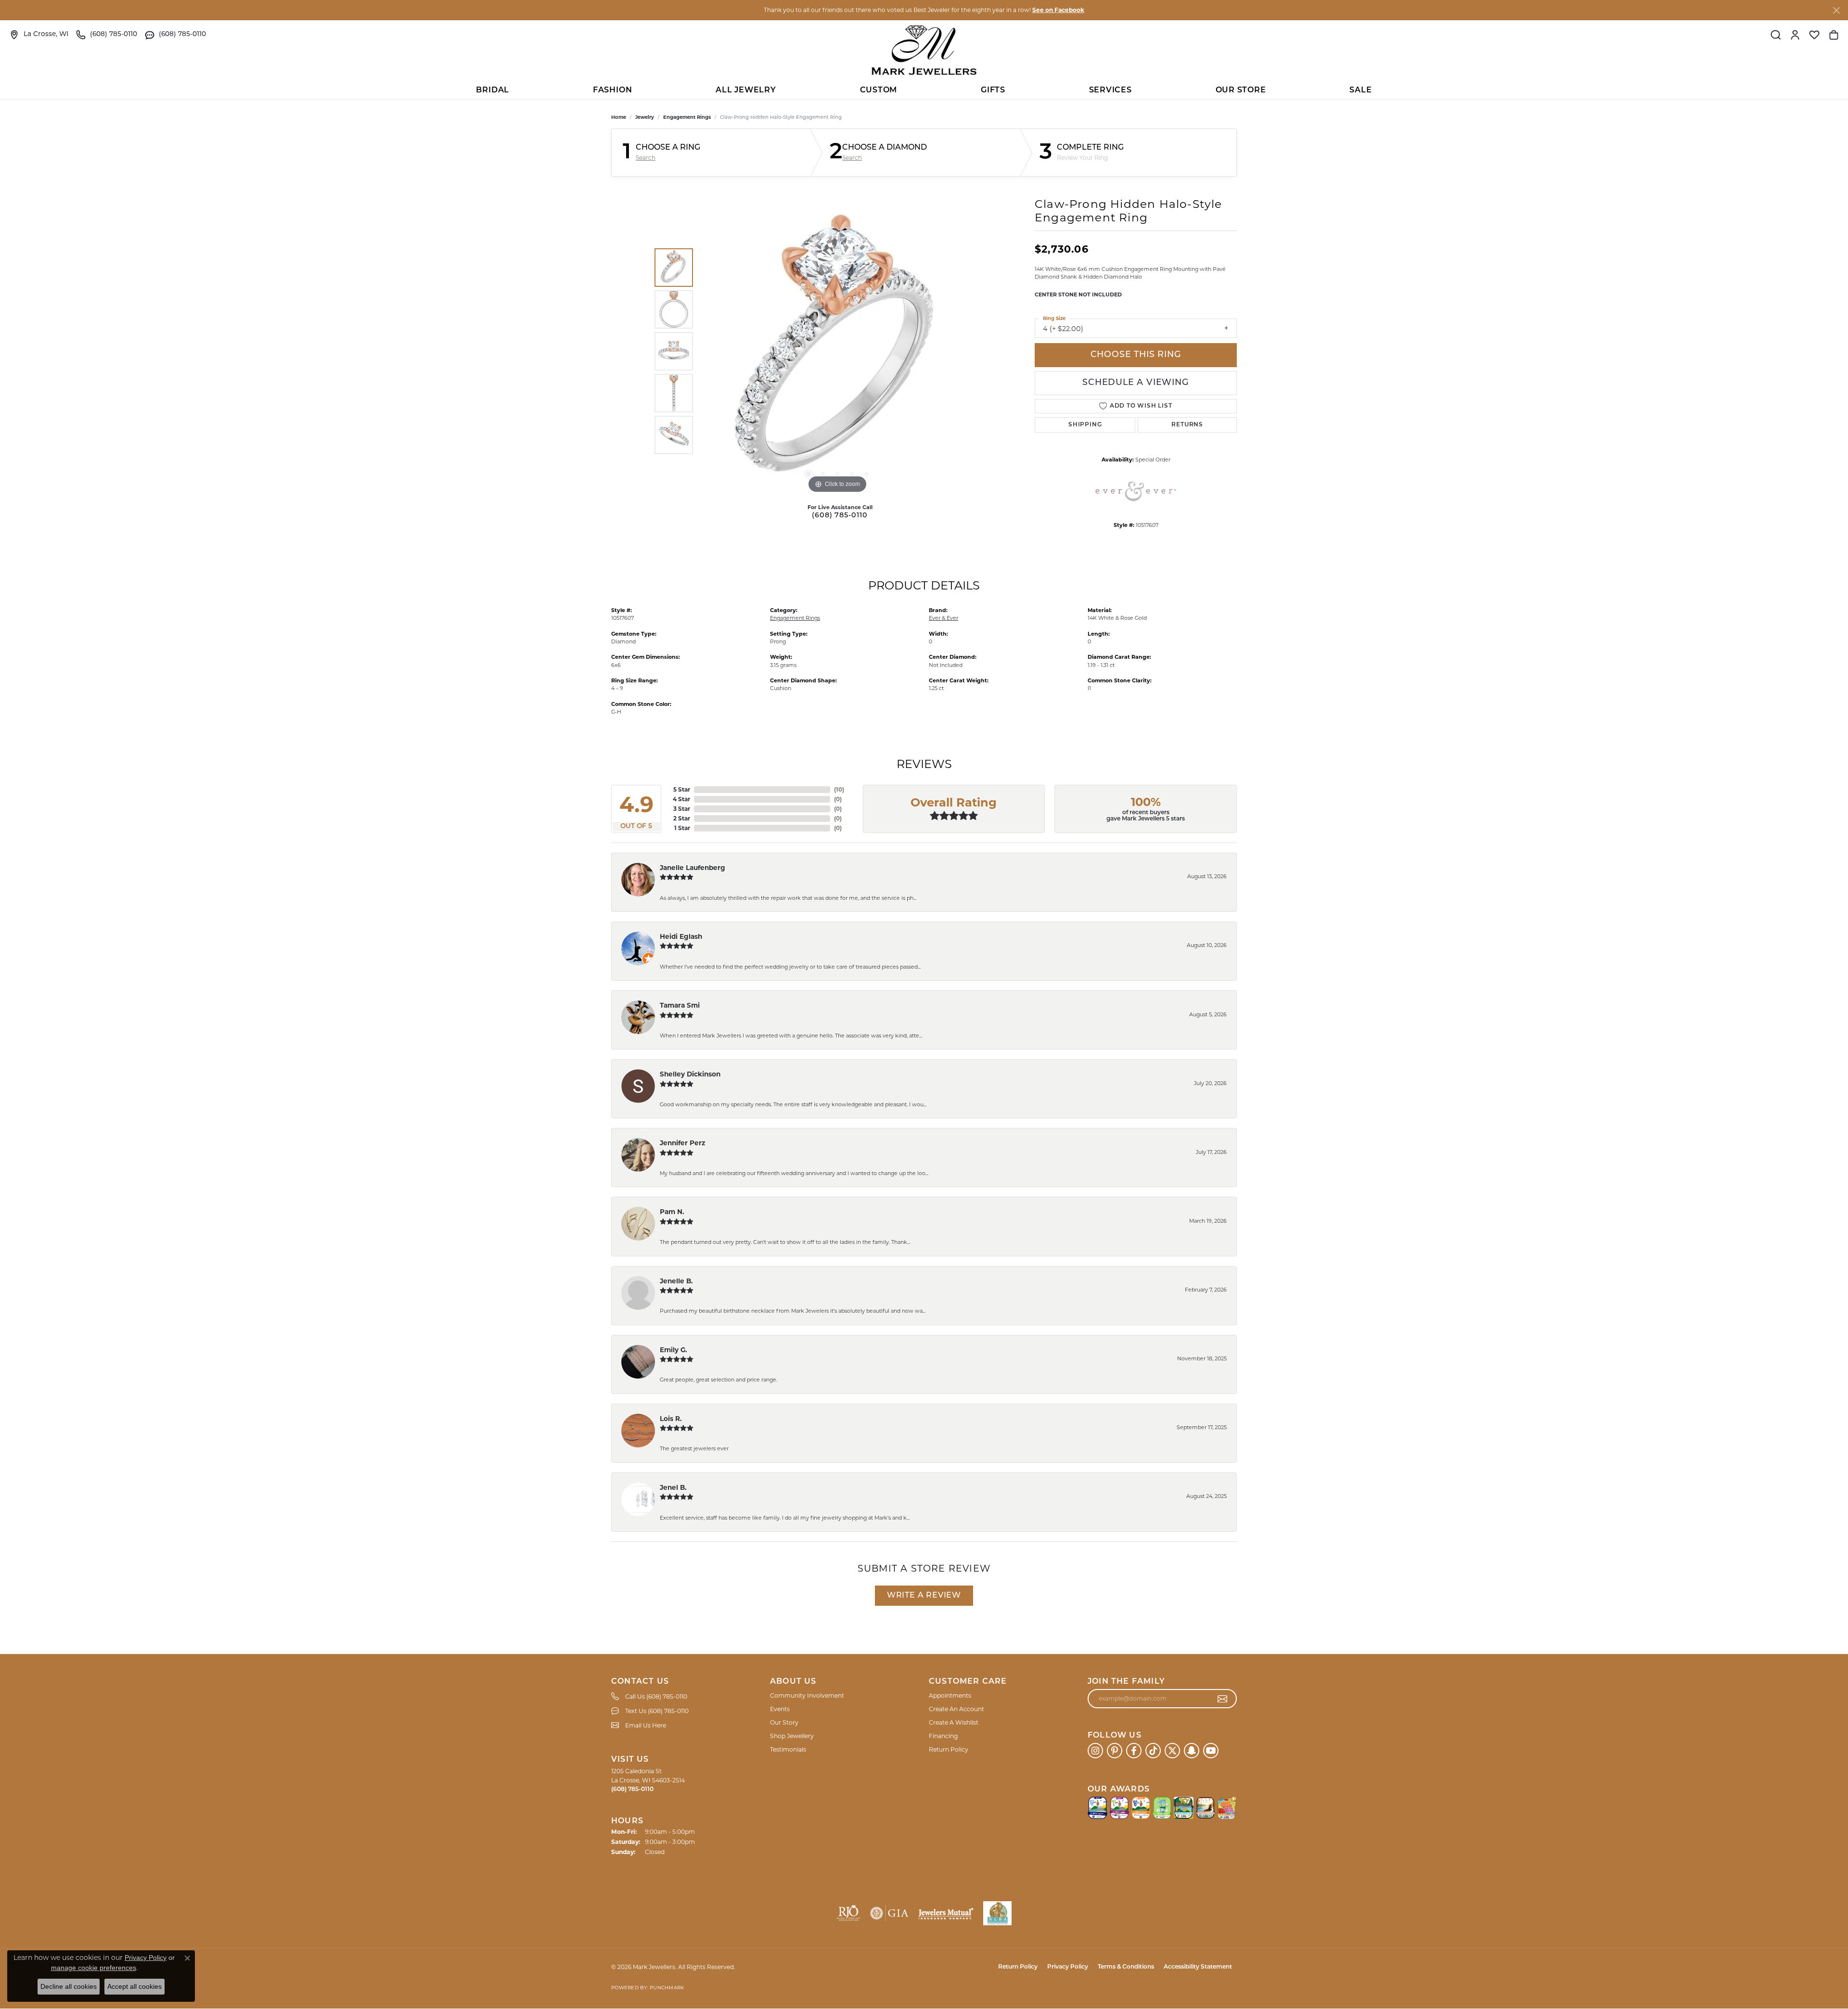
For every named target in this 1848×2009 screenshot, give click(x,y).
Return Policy (949, 1749)
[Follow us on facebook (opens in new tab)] (1134, 1751)
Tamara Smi (680, 1005)
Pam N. (672, 1212)
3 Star (682, 809)
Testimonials (788, 1749)
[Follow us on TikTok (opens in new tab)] (1153, 1751)
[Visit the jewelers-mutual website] (946, 1913)
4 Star (681, 799)
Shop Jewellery (792, 1736)
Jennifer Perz (682, 1143)
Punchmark (667, 1988)
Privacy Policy (1068, 1967)
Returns (1187, 425)
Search (646, 158)
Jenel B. (673, 1487)
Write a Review (924, 1596)
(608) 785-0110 (840, 516)
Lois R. (671, 1419)
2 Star (682, 818)
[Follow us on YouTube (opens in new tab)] (1211, 1751)
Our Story (784, 1722)
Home (619, 117)
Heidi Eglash (681, 936)
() (839, 789)
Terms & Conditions (1126, 1967)
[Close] (1836, 10)
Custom (879, 90)
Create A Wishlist (954, 1722)
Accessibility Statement (1198, 1967)
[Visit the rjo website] (848, 1913)
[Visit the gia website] (889, 1913)
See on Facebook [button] (1058, 10)
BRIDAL (493, 90)
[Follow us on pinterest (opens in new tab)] (1115, 1751)
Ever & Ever (943, 618)
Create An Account (956, 1709)
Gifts (993, 90)
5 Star (682, 789)
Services (1110, 90)
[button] (1776, 35)
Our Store (1241, 90)
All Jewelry (746, 90)
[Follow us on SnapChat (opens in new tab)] (1192, 1751)
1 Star (682, 828)
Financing (943, 1736)
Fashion (613, 90)
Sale (1360, 90)
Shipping (1085, 425)
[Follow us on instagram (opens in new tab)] (1095, 1751)
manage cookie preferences (94, 1968)
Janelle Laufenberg (693, 868)
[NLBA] (997, 1913)
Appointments (950, 1695)
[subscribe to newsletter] (1223, 1699)
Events (780, 1709)
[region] (837, 351)
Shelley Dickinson (690, 1074)
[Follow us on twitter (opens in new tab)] (1172, 1751)
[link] (39, 35)
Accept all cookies (135, 1986)
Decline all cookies (69, 1986)
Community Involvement (807, 1695)
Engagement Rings (687, 117)
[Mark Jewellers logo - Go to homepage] (924, 50)
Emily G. (674, 1350)
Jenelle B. (676, 1281)
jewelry (645, 117)
